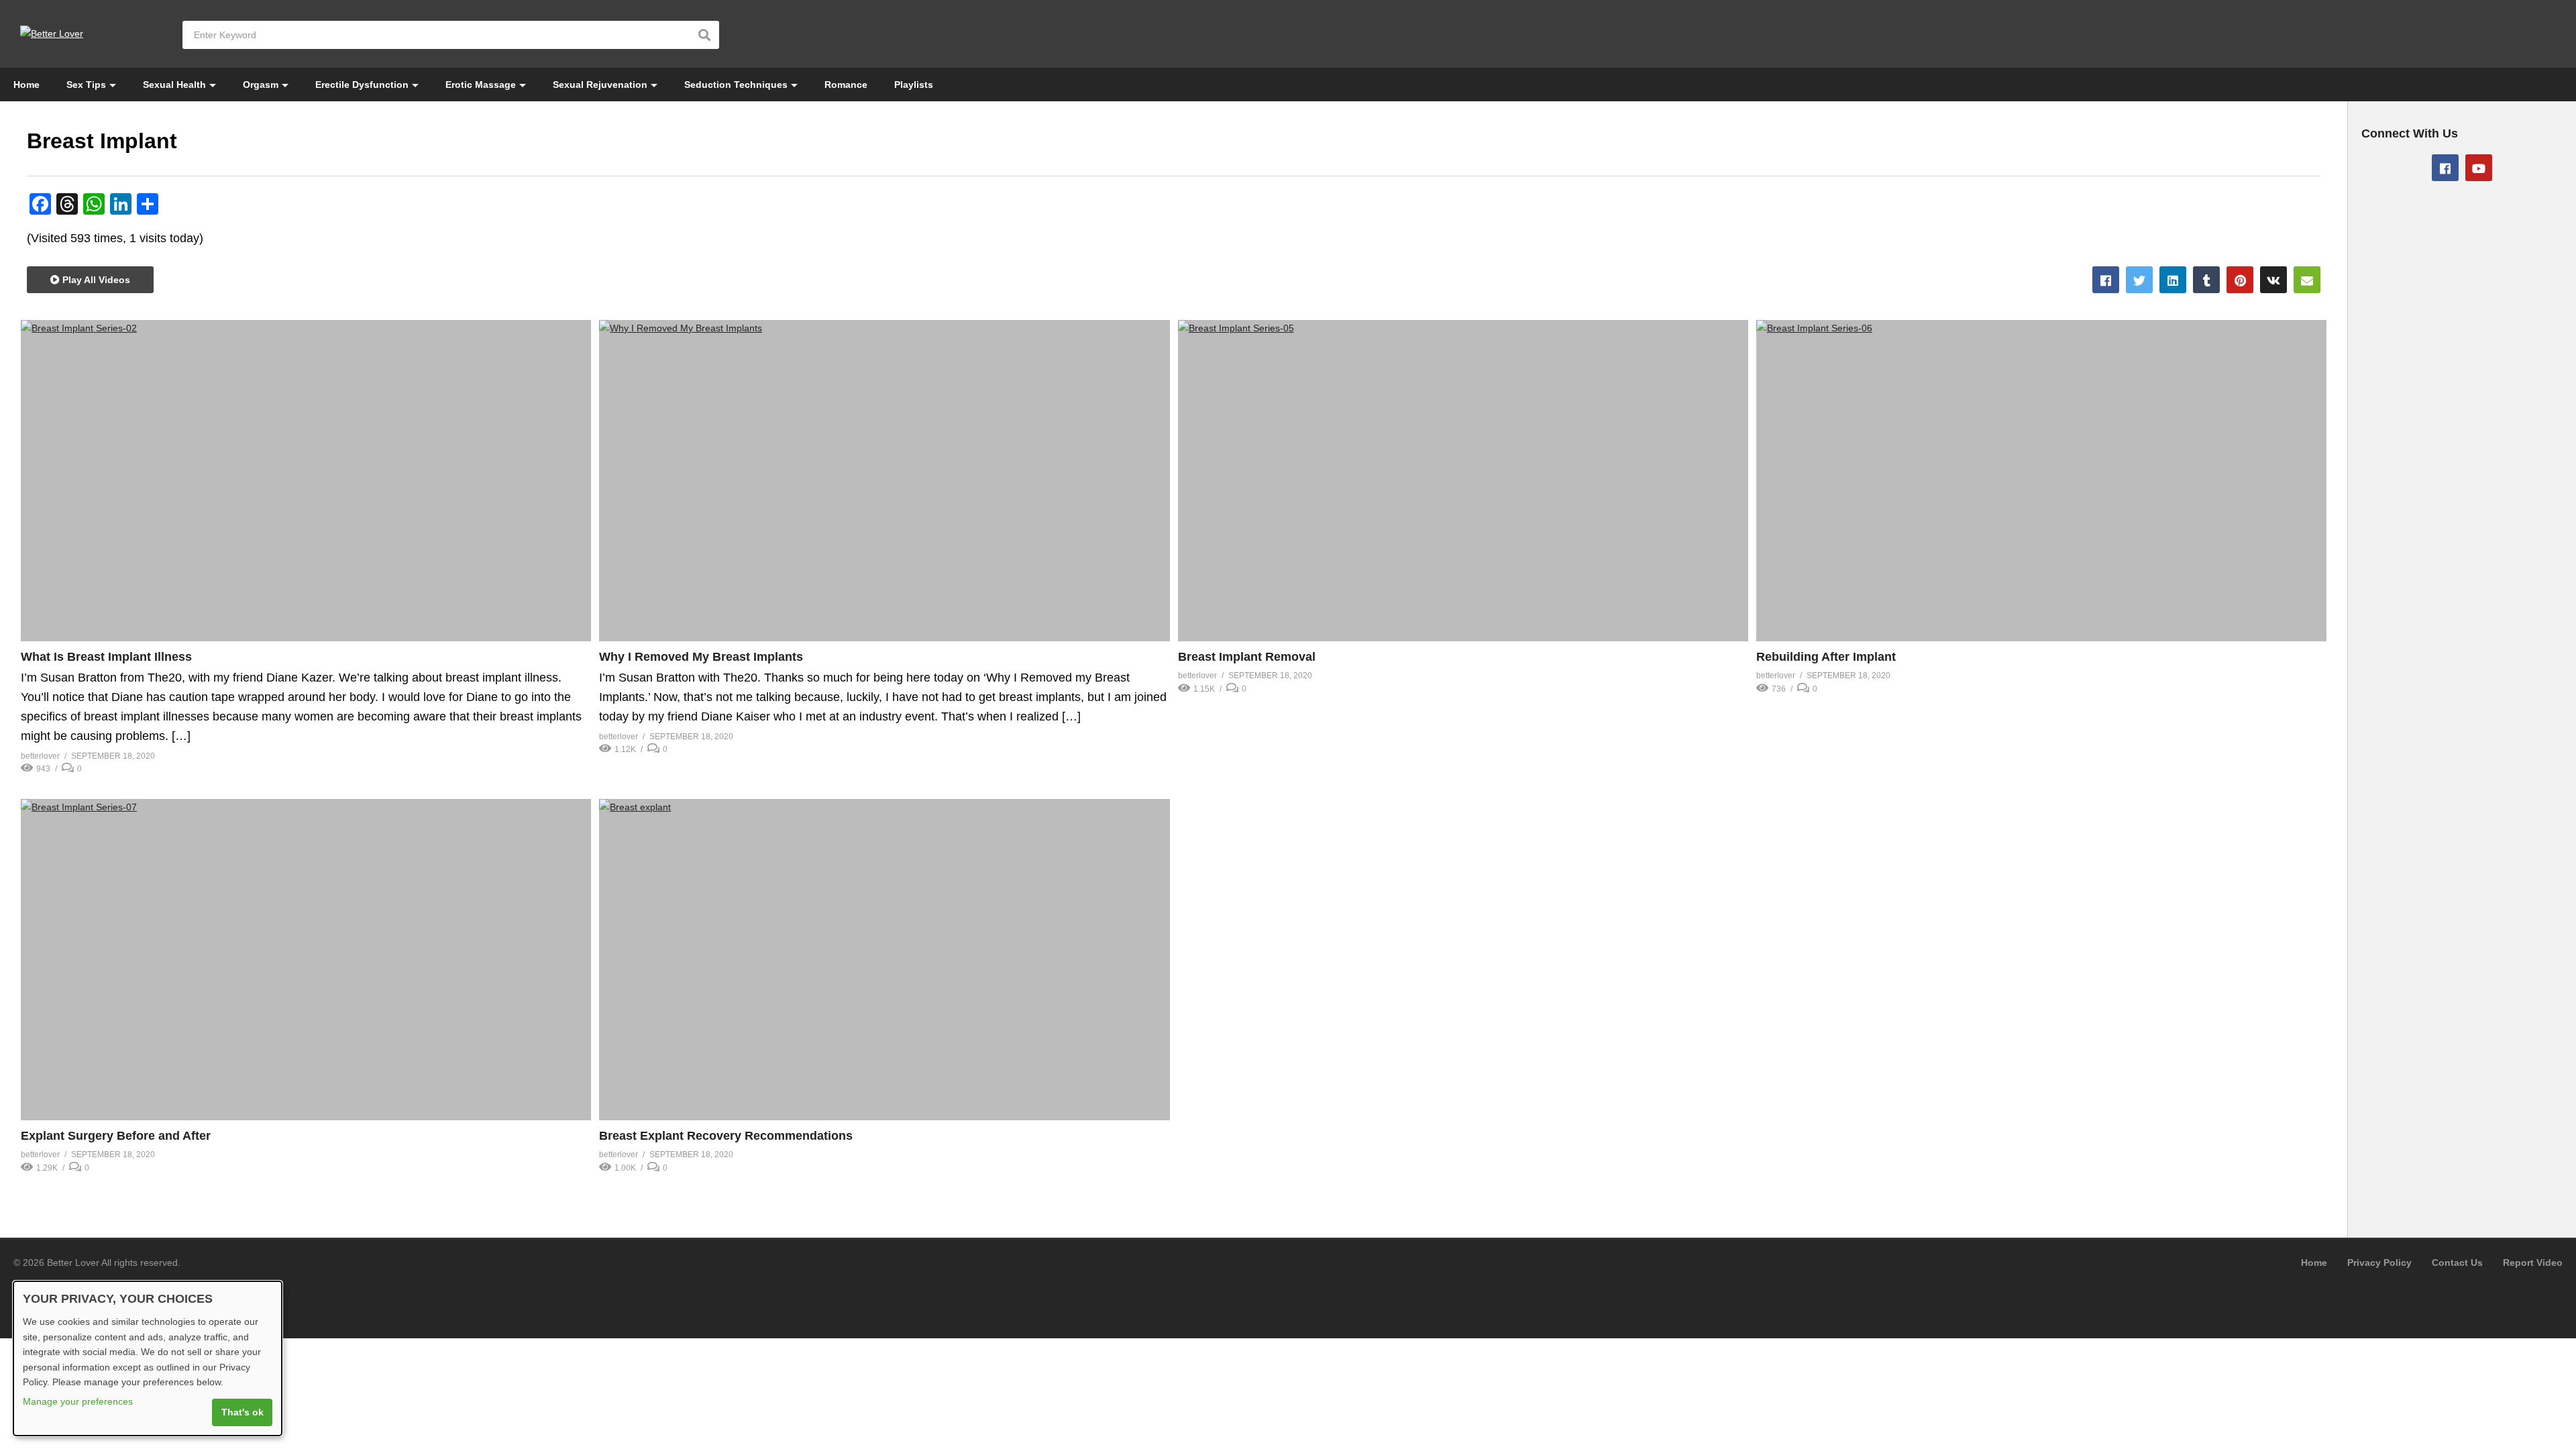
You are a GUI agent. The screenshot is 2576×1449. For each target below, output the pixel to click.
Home (26, 85)
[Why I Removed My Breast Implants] (884, 481)
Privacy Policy (2379, 1263)
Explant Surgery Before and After (116, 1136)
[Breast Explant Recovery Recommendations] (884, 960)
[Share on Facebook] (2106, 280)
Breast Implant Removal (1247, 657)
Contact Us (2457, 1263)
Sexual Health (174, 85)
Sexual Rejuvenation (600, 85)
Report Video (2533, 1263)
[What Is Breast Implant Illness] (306, 481)
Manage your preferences (78, 1401)
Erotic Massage (481, 85)
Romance (846, 85)
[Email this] (2307, 280)
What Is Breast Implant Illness (106, 657)
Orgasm (261, 85)
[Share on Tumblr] (2206, 280)
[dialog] (148, 1358)
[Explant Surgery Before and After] (306, 960)
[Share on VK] (2273, 280)
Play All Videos (95, 280)
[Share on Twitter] (2139, 280)
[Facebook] (2445, 168)
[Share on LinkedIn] (2173, 280)
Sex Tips (86, 85)
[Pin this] (2240, 280)
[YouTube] (2479, 168)
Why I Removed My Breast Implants (701, 657)
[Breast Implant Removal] (1463, 481)
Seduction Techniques (736, 85)
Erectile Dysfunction (362, 85)
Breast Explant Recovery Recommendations (726, 1136)
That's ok (243, 1412)
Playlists (914, 85)
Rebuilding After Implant (1826, 657)
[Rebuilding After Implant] (2041, 481)
